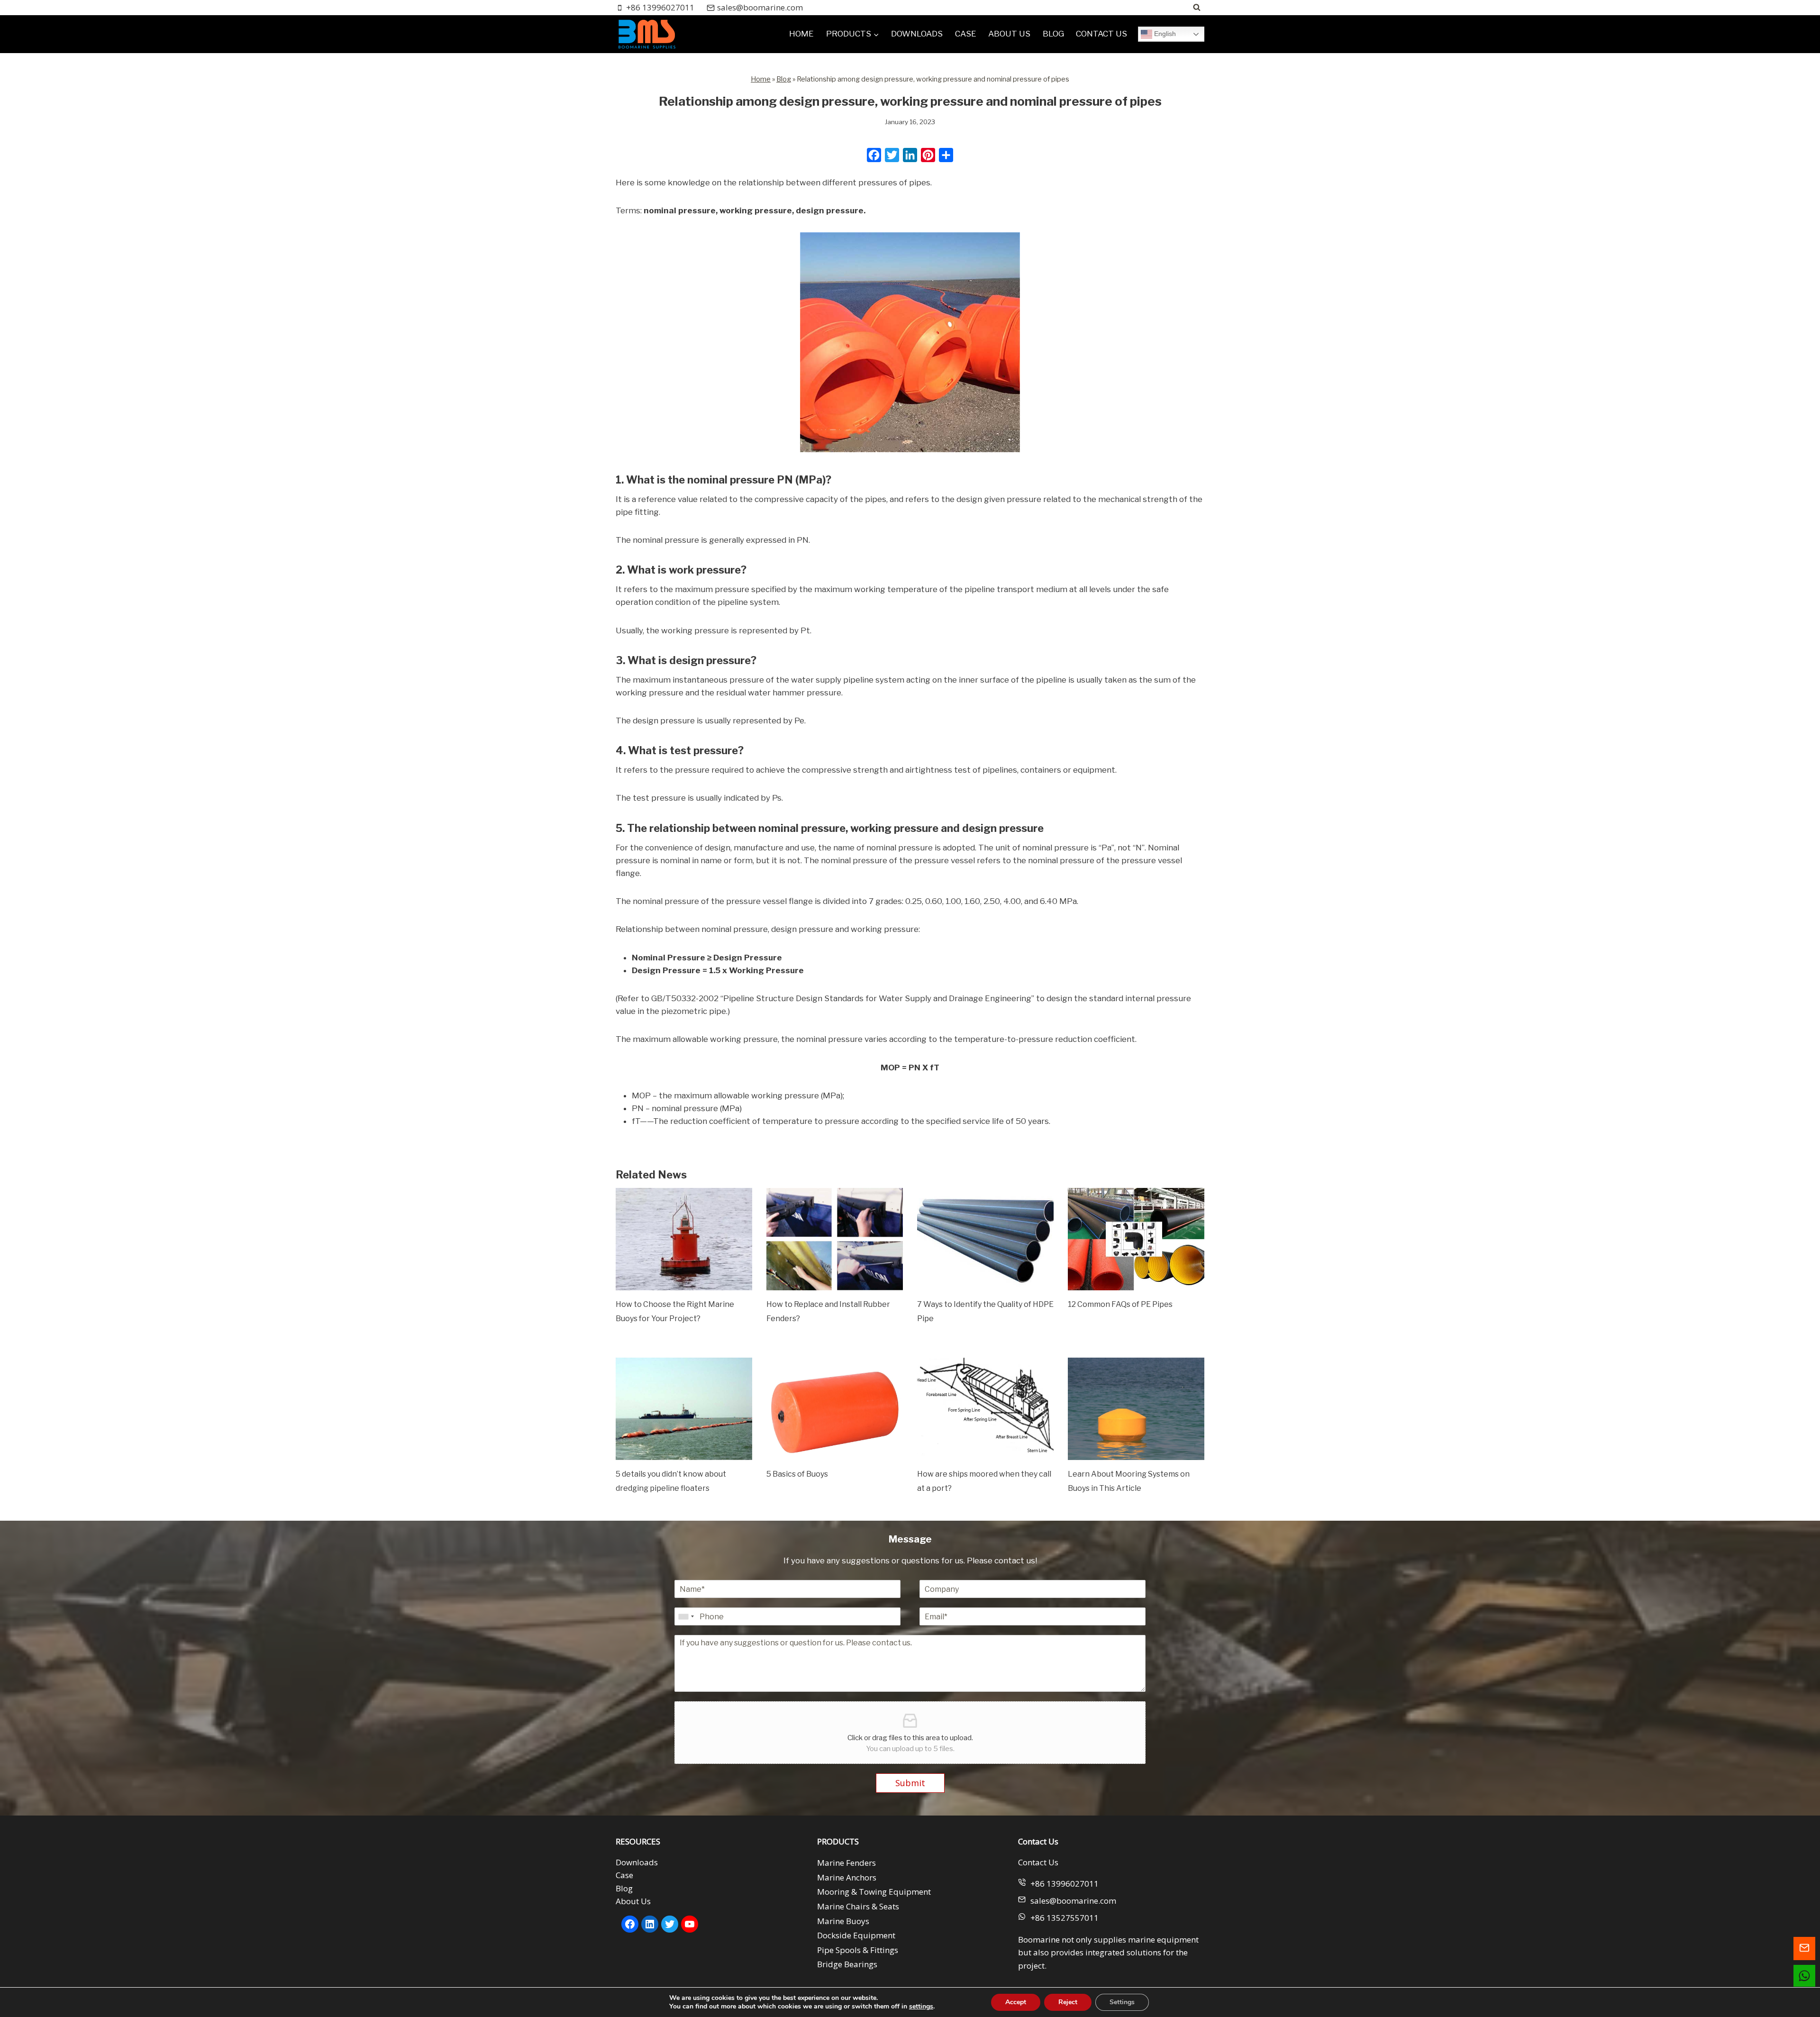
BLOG (1053, 34)
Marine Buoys (843, 1921)
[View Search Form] (1197, 8)
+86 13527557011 (1065, 1918)
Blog (784, 79)
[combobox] (686, 1616)
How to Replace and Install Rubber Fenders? (828, 1311)
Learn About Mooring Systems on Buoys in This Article (1129, 1481)
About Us (633, 1901)
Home (761, 79)
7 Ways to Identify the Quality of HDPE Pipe (985, 1311)
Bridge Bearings (847, 1965)
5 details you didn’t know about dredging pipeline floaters (671, 1481)
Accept (1016, 2002)
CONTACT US (1101, 34)
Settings (1122, 2002)
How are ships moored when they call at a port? (984, 1481)
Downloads (637, 1862)
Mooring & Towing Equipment (874, 1892)
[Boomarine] (646, 34)
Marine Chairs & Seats (858, 1906)
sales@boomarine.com (1073, 1901)
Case (624, 1876)
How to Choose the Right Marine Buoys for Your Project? (675, 1311)
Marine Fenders (846, 1863)
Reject (1068, 2002)
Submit (910, 1783)
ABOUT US (1009, 34)
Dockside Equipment (856, 1935)
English (1164, 34)
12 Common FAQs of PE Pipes (1120, 1304)
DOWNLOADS (917, 34)
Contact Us (1038, 1862)
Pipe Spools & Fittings (858, 1950)
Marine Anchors (847, 1877)
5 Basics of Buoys (797, 1474)
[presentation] (684, 1239)
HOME (801, 34)
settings (921, 2007)
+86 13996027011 (1065, 1884)
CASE (966, 34)
